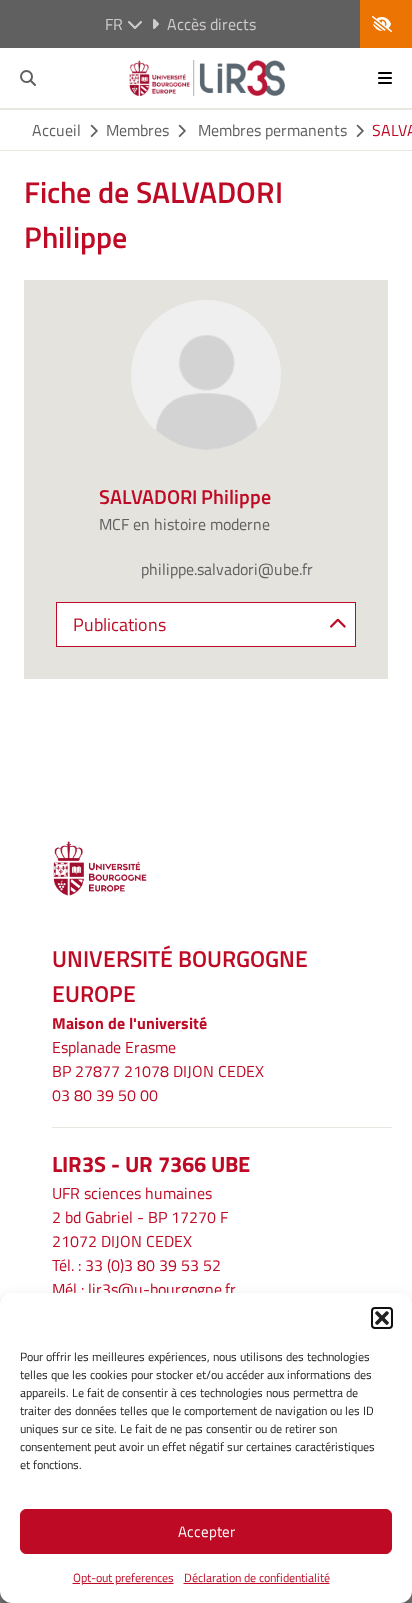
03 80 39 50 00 (105, 1095)
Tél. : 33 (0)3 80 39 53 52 (136, 1265)
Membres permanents (270, 130)
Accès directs (211, 24)
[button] (382, 1318)
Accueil (56, 130)
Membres (137, 130)
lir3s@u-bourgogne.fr (162, 1289)
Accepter (206, 1531)
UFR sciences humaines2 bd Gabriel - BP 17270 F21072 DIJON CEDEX (140, 1217)
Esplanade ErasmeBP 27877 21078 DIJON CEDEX (158, 1059)
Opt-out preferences (123, 1577)
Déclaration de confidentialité (257, 1577)
